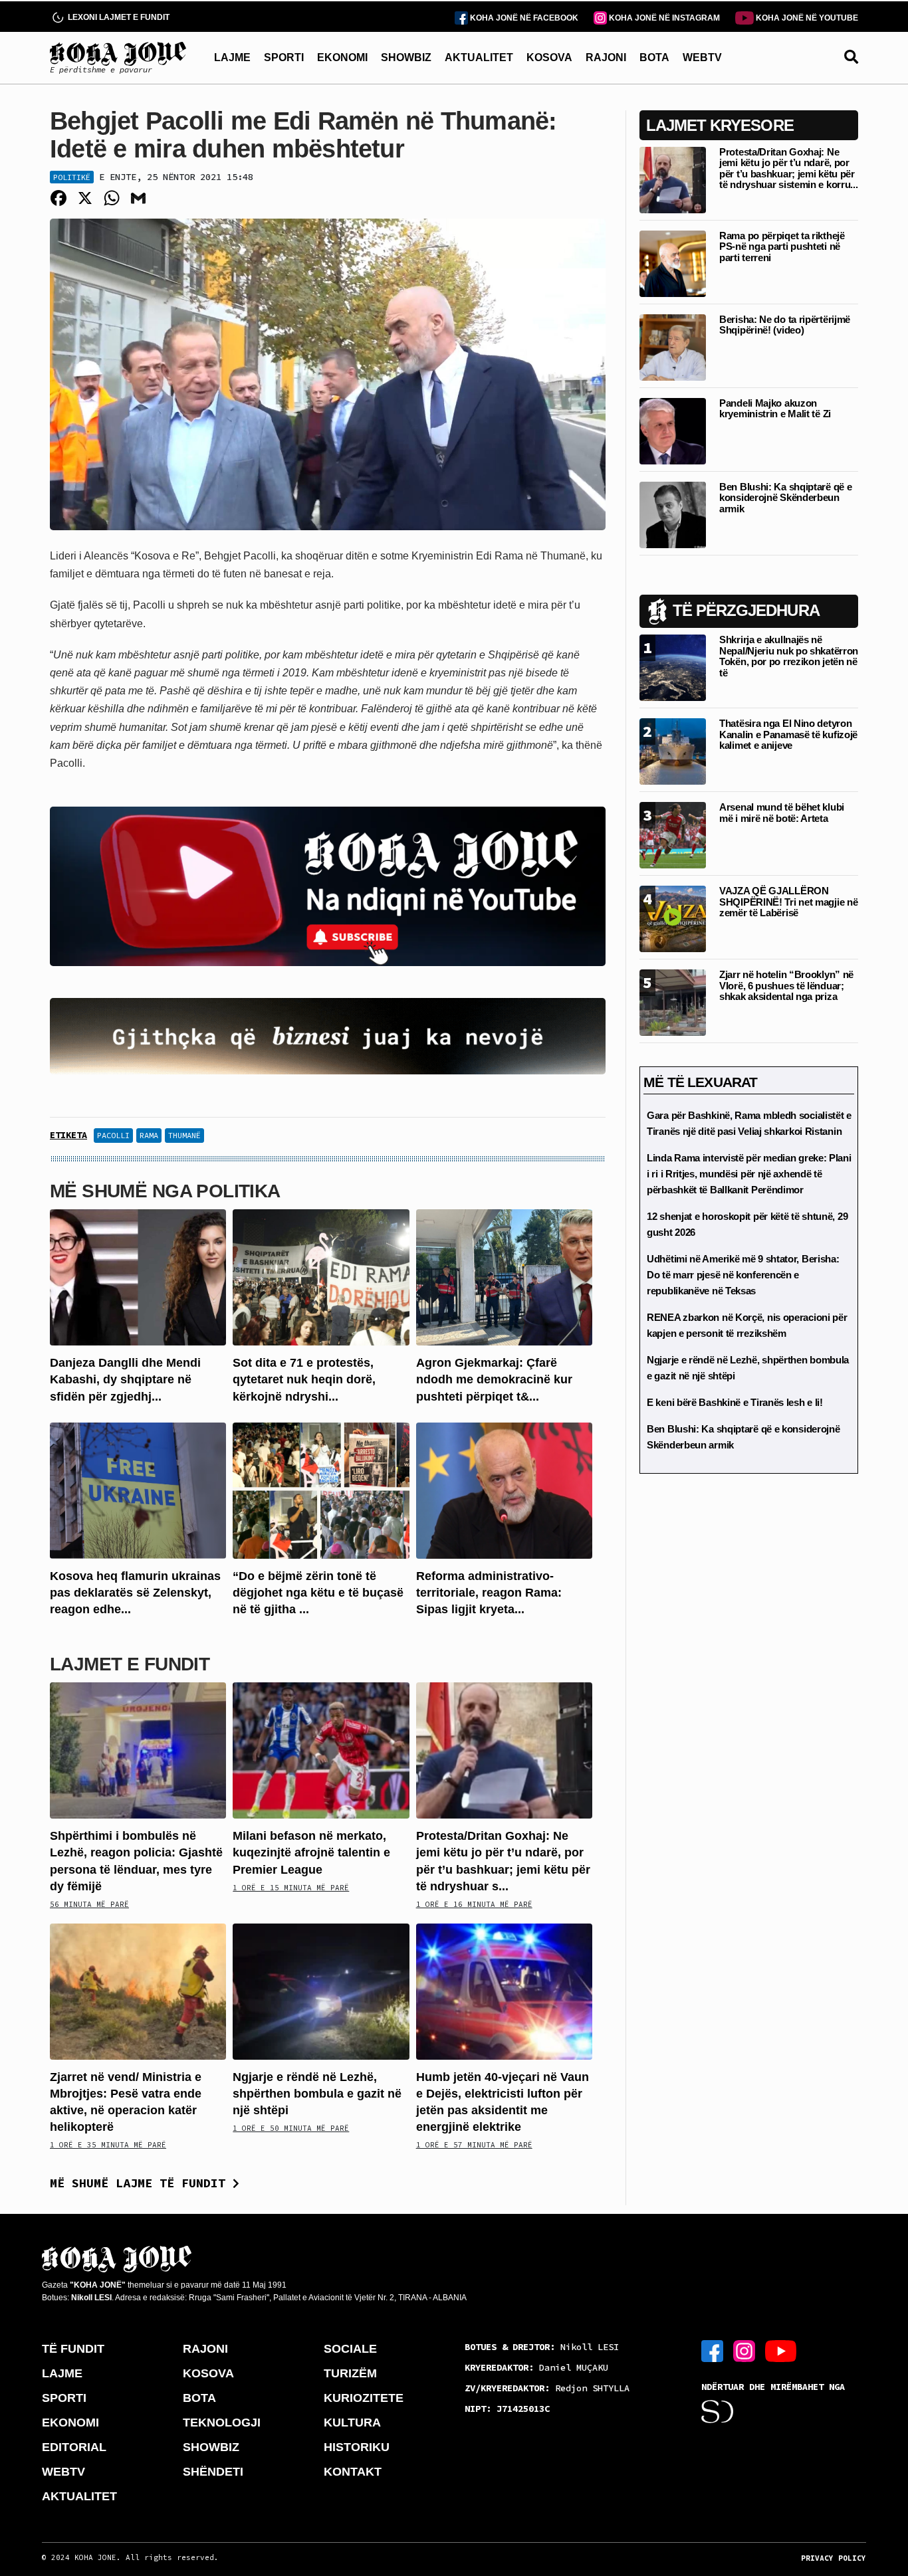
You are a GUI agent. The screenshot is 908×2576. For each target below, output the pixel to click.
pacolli (113, 1135)
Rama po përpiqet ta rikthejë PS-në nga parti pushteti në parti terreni (782, 247)
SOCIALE (350, 2349)
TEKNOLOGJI (222, 2423)
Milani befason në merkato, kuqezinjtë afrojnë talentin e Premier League (311, 1852)
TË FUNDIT (73, 2349)
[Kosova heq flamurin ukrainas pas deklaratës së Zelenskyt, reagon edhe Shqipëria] (138, 1489)
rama (149, 1135)
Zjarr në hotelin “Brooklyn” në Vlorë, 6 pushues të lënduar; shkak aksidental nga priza (786, 985)
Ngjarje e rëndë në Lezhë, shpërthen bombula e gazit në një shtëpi (317, 2094)
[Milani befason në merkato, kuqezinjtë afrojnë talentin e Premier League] (321, 1750)
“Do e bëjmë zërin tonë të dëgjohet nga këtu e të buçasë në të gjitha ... (318, 1593)
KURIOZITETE (364, 2398)
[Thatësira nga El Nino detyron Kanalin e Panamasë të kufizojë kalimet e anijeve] (673, 750)
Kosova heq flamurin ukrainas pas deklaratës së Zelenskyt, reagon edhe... (135, 1593)
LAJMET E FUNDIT (130, 1664)
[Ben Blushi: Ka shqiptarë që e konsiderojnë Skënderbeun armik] (673, 514)
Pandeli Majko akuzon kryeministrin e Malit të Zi (775, 409)
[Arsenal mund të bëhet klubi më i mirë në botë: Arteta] (673, 834)
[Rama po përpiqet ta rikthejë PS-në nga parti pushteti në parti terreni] (673, 263)
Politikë (72, 177)
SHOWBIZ (406, 57)
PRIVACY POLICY (834, 2558)
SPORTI (284, 57)
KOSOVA (549, 57)
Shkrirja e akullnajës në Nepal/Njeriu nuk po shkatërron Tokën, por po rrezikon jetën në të (789, 656)
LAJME (232, 57)
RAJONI (606, 57)
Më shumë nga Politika (165, 1191)
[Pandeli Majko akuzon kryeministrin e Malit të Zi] (673, 430)
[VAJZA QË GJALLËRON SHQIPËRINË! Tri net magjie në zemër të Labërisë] (673, 918)
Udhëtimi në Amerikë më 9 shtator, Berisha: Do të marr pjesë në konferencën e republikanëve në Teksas (743, 1275)
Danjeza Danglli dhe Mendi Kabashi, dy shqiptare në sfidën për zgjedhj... (125, 1379)
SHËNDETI (213, 2472)
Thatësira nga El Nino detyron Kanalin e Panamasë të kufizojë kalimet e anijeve (788, 734)
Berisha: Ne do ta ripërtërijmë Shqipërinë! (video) (785, 325)
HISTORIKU (357, 2447)
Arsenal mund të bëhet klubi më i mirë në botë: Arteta (782, 813)
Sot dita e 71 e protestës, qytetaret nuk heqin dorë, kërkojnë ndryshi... (304, 1379)
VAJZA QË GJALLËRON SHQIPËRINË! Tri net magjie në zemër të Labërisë (788, 902)
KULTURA (352, 2423)
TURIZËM (350, 2373)
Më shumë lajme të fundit (141, 2183)
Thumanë (184, 1135)
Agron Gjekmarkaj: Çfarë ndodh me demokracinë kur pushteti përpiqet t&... (494, 1379)
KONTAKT (353, 2472)
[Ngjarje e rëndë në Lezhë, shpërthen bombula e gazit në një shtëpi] (321, 1990)
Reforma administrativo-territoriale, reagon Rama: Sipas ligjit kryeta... (489, 1593)
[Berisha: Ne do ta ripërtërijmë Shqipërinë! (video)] (673, 347)
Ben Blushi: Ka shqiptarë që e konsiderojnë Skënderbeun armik (785, 498)
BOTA (654, 57)
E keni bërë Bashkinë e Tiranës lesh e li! (735, 1402)
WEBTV (702, 57)
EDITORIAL (74, 2447)
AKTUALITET (479, 57)
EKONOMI (342, 57)
